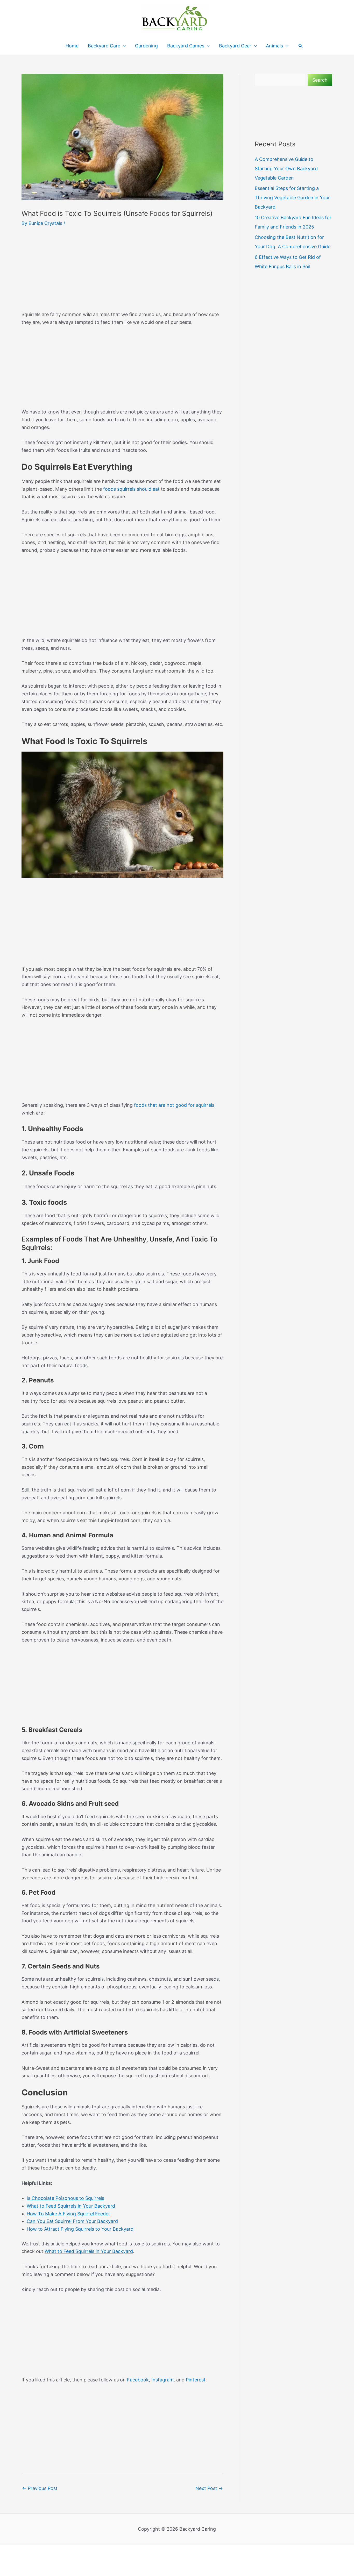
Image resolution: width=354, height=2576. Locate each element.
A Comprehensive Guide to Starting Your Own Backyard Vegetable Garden (286, 169)
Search (320, 80)
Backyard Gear (235, 46)
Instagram (162, 2380)
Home (72, 46)
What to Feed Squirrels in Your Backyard (71, 2206)
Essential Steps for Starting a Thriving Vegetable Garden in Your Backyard (292, 198)
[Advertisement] (122, 272)
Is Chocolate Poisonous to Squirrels (65, 2198)
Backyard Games (186, 46)
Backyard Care (104, 46)
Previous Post (40, 2488)
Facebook (138, 2380)
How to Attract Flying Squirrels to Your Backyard (80, 2229)
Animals (274, 46)
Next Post (209, 2488)
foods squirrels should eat (131, 489)
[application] (123, 46)
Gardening (146, 46)
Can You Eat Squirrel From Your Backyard (72, 2221)
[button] (301, 46)
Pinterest (196, 2380)
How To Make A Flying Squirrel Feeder (68, 2214)
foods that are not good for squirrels (174, 1105)
